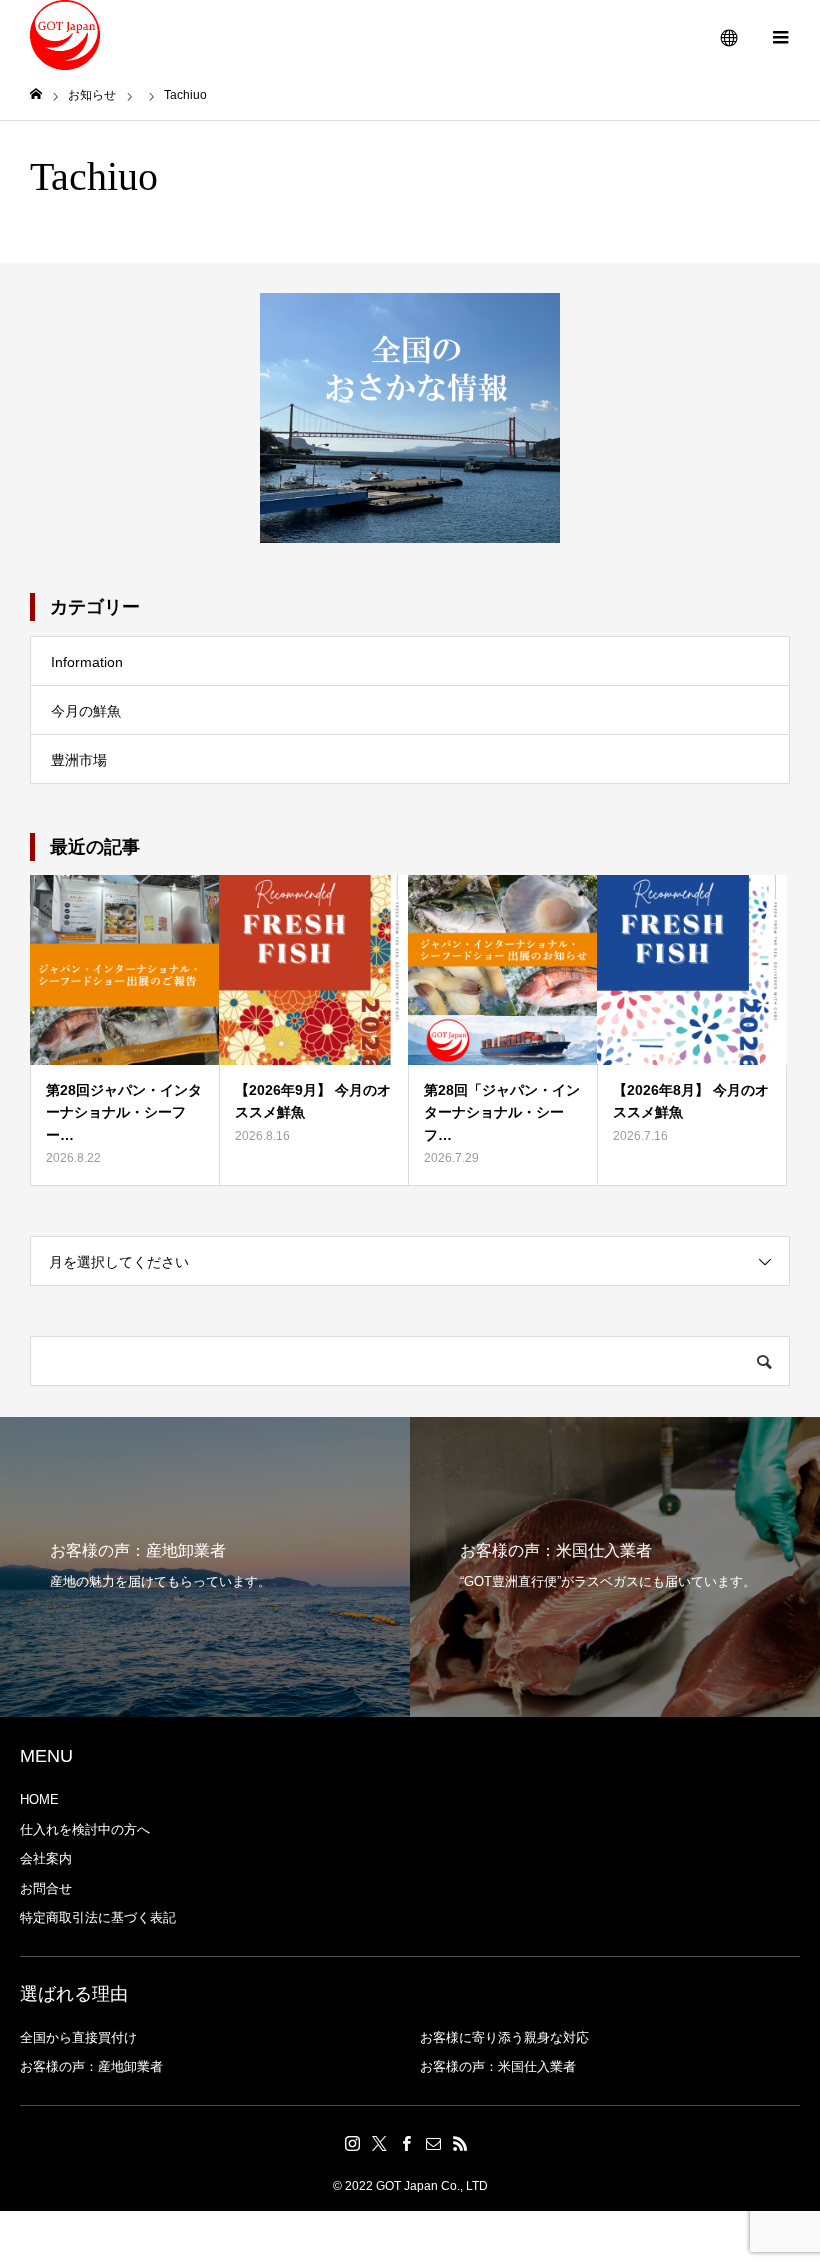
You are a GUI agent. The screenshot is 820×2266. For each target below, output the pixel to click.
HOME (39, 1799)
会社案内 (46, 1858)
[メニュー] (780, 35)
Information (87, 662)
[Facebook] (407, 2143)
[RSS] (461, 2143)
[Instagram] (353, 2143)
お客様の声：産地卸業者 (91, 2066)
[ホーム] (36, 94)
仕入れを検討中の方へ (85, 1829)
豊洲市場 (79, 760)
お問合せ (46, 1888)
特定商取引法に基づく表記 (98, 1917)
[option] (205, 1567)
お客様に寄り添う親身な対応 (504, 2037)
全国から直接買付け (78, 2037)
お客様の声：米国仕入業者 (498, 2066)
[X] (380, 2143)
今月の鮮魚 (86, 711)
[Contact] (434, 2143)
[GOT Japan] (65, 35)
